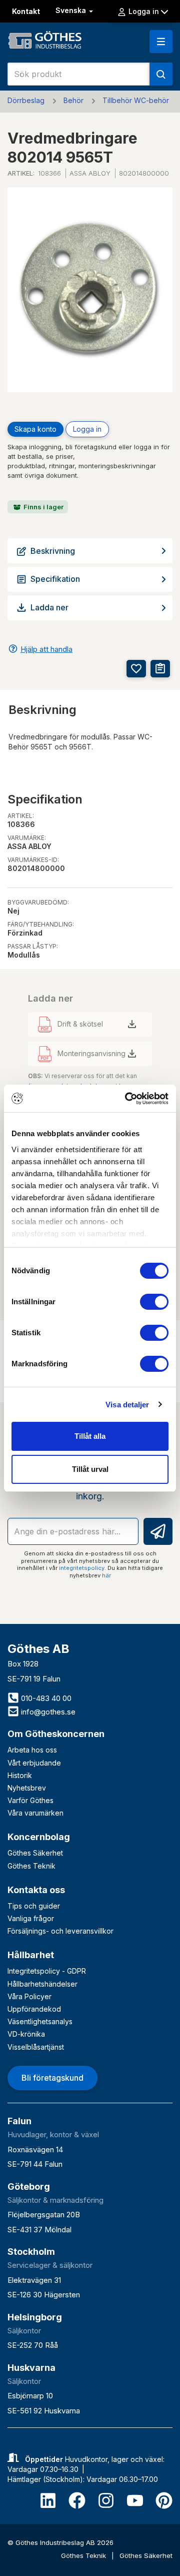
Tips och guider (34, 1906)
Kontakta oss (36, 1890)
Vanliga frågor (31, 1918)
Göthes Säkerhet (35, 1853)
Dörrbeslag (26, 100)
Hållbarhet (31, 1955)
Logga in (87, 429)
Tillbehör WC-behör (136, 100)
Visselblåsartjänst (36, 2047)
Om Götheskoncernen (56, 1734)
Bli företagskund (52, 2078)
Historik (20, 1775)
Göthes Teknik (31, 1866)
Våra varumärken (35, 1813)
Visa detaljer (127, 1405)
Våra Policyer (29, 1996)
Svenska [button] (72, 10)
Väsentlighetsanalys (40, 2021)
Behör (73, 100)
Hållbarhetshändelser (42, 1984)
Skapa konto (35, 429)
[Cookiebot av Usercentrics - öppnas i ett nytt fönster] (127, 1099)
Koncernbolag (39, 1837)
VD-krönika (26, 2034)
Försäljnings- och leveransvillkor (60, 1931)
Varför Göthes (30, 1800)
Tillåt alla (90, 1436)
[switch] (154, 1302)
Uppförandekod (34, 2009)
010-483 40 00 (45, 1698)
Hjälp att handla (46, 649)
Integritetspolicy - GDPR (47, 1971)
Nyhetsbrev (27, 1788)
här (106, 1575)
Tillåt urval (90, 1469)
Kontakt (26, 11)
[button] (161, 42)
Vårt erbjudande (34, 1763)
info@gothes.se (47, 1712)
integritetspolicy (82, 1568)
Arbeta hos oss (32, 1750)
